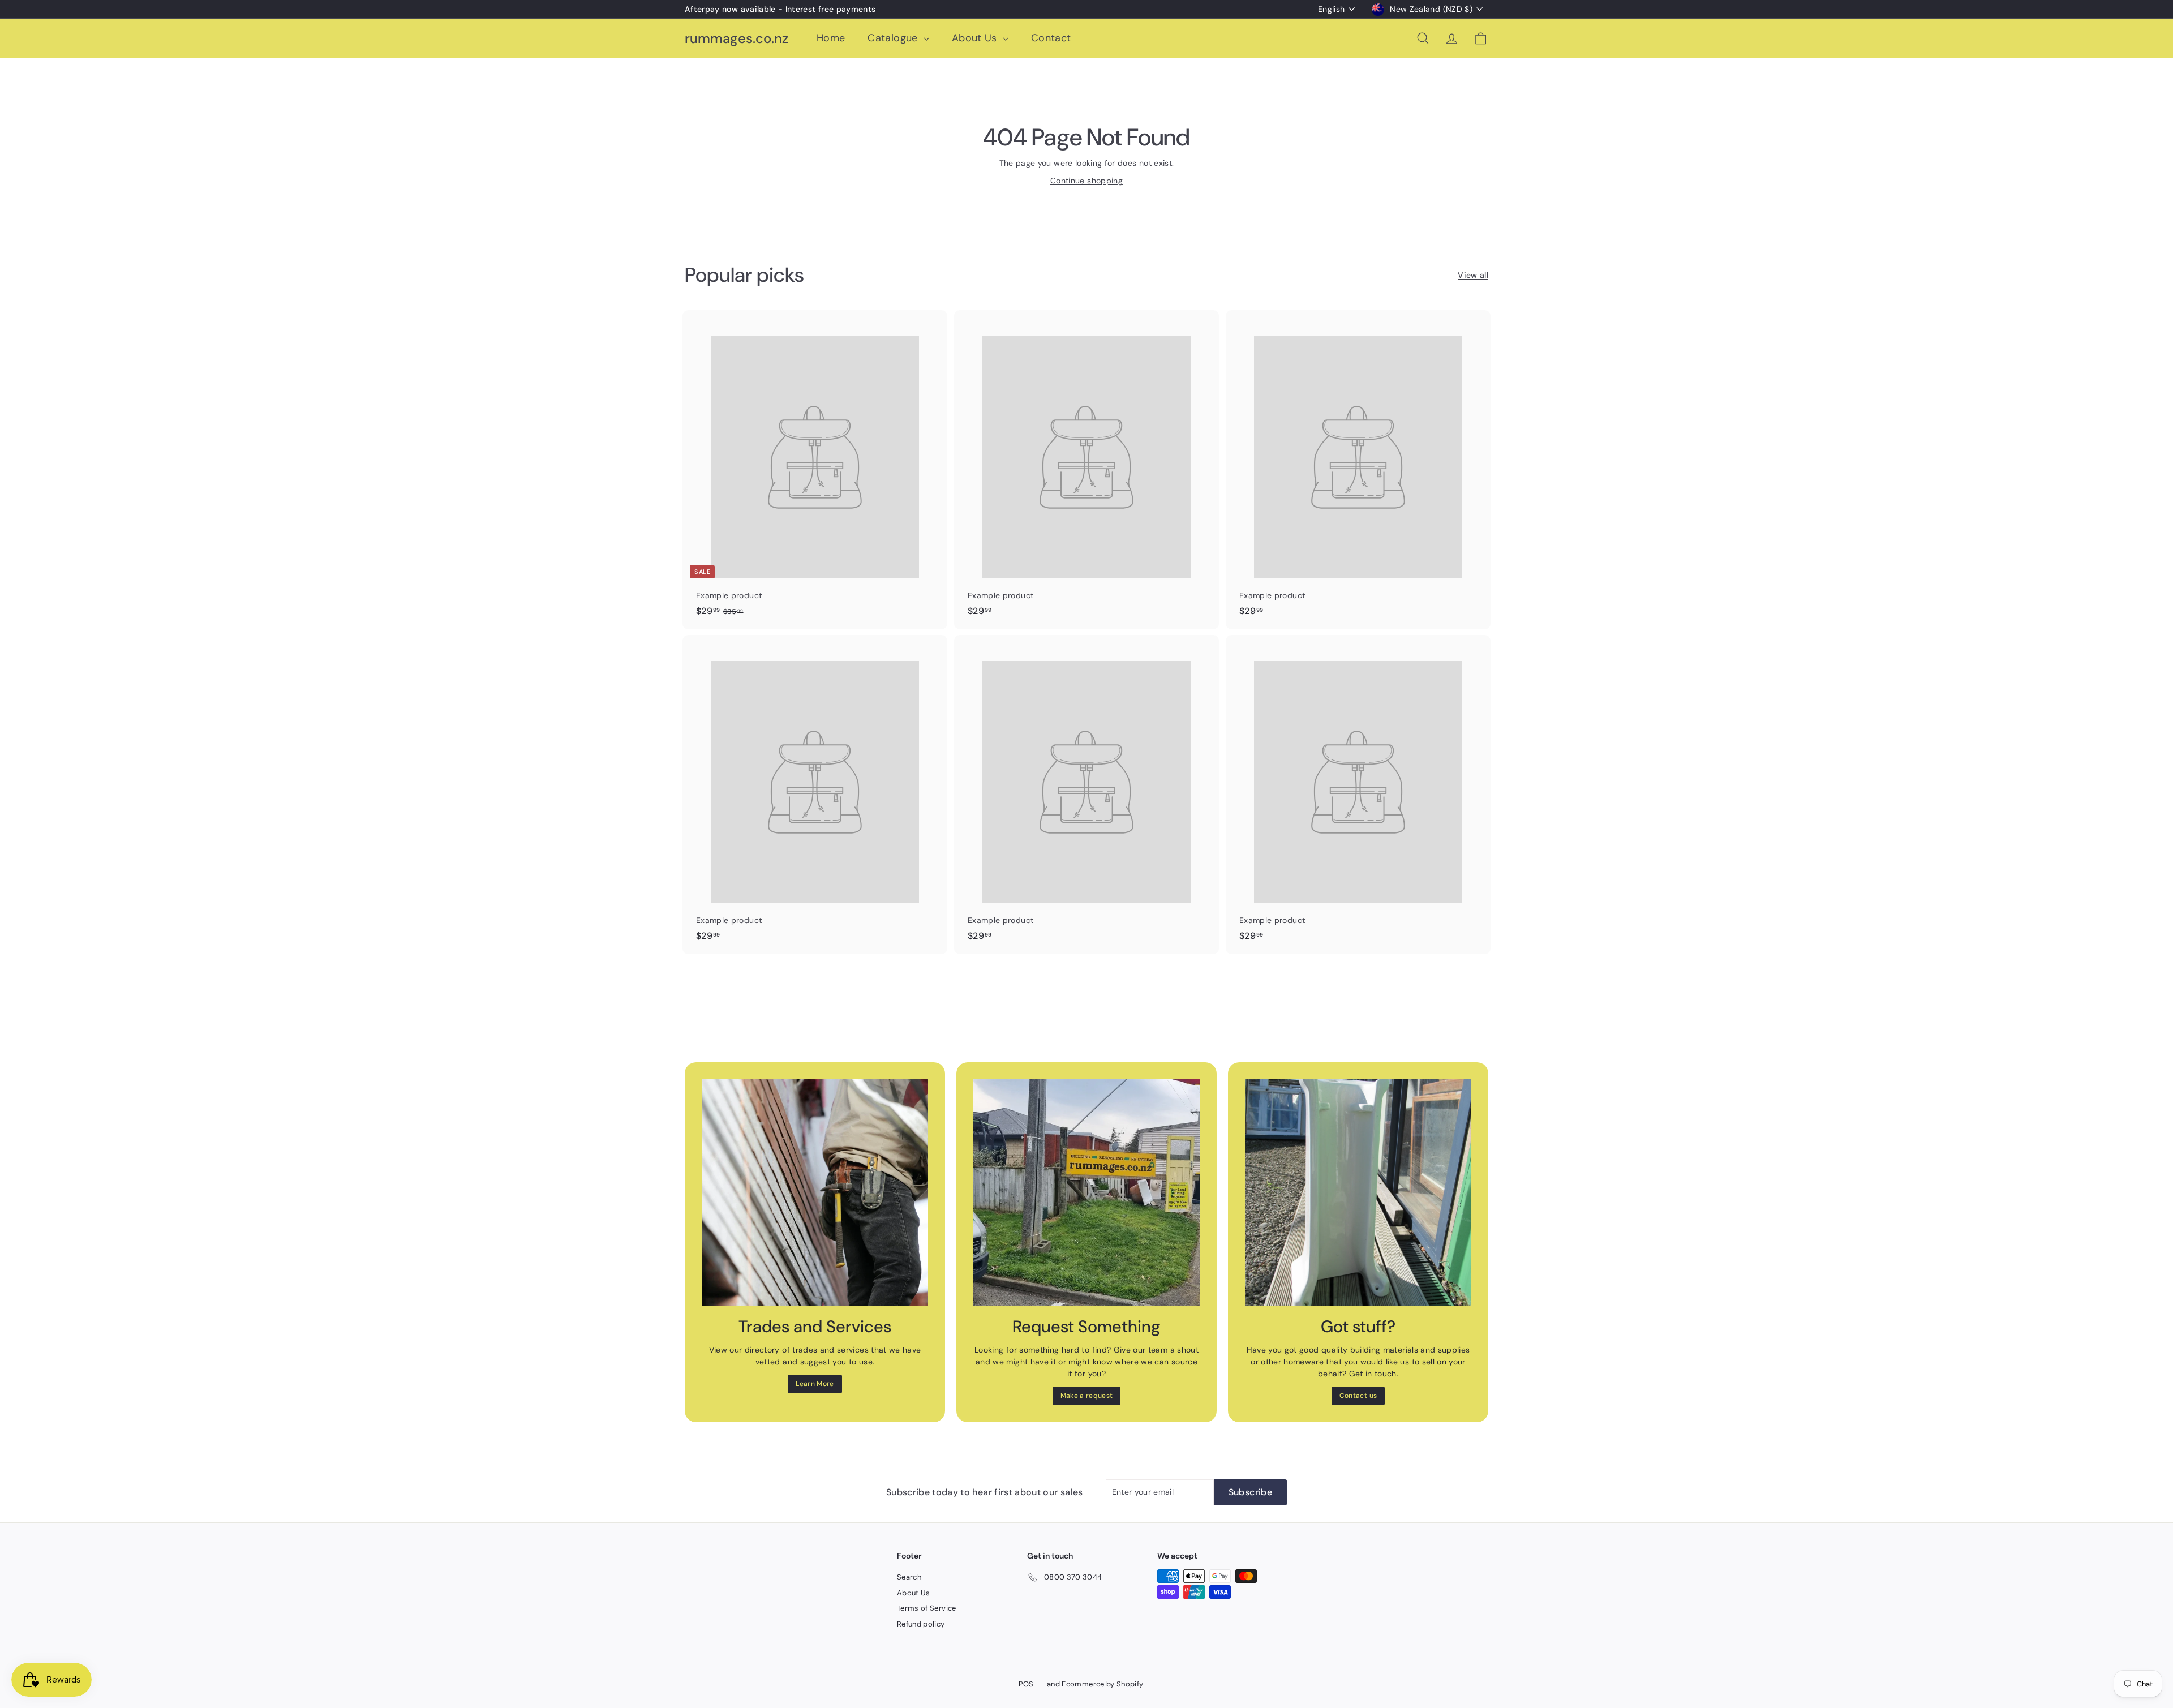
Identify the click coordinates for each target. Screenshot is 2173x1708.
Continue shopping (1086, 181)
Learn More (815, 1384)
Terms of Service (927, 1608)
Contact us (1358, 1396)
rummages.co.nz (736, 39)
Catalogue (894, 38)
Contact (1051, 38)
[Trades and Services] (815, 1192)
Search (909, 1577)
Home (831, 38)
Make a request (1087, 1396)
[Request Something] (1086, 1192)
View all (1473, 275)
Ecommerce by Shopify (1102, 1684)
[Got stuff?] (1358, 1192)
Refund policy (921, 1624)
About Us (976, 38)
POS (1026, 1684)
